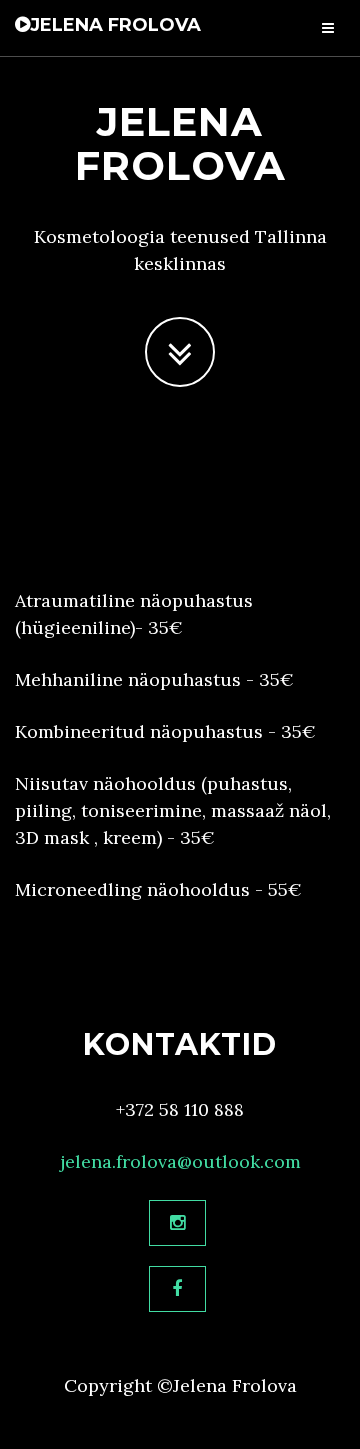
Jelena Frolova (115, 25)
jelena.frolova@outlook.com (180, 1161)
